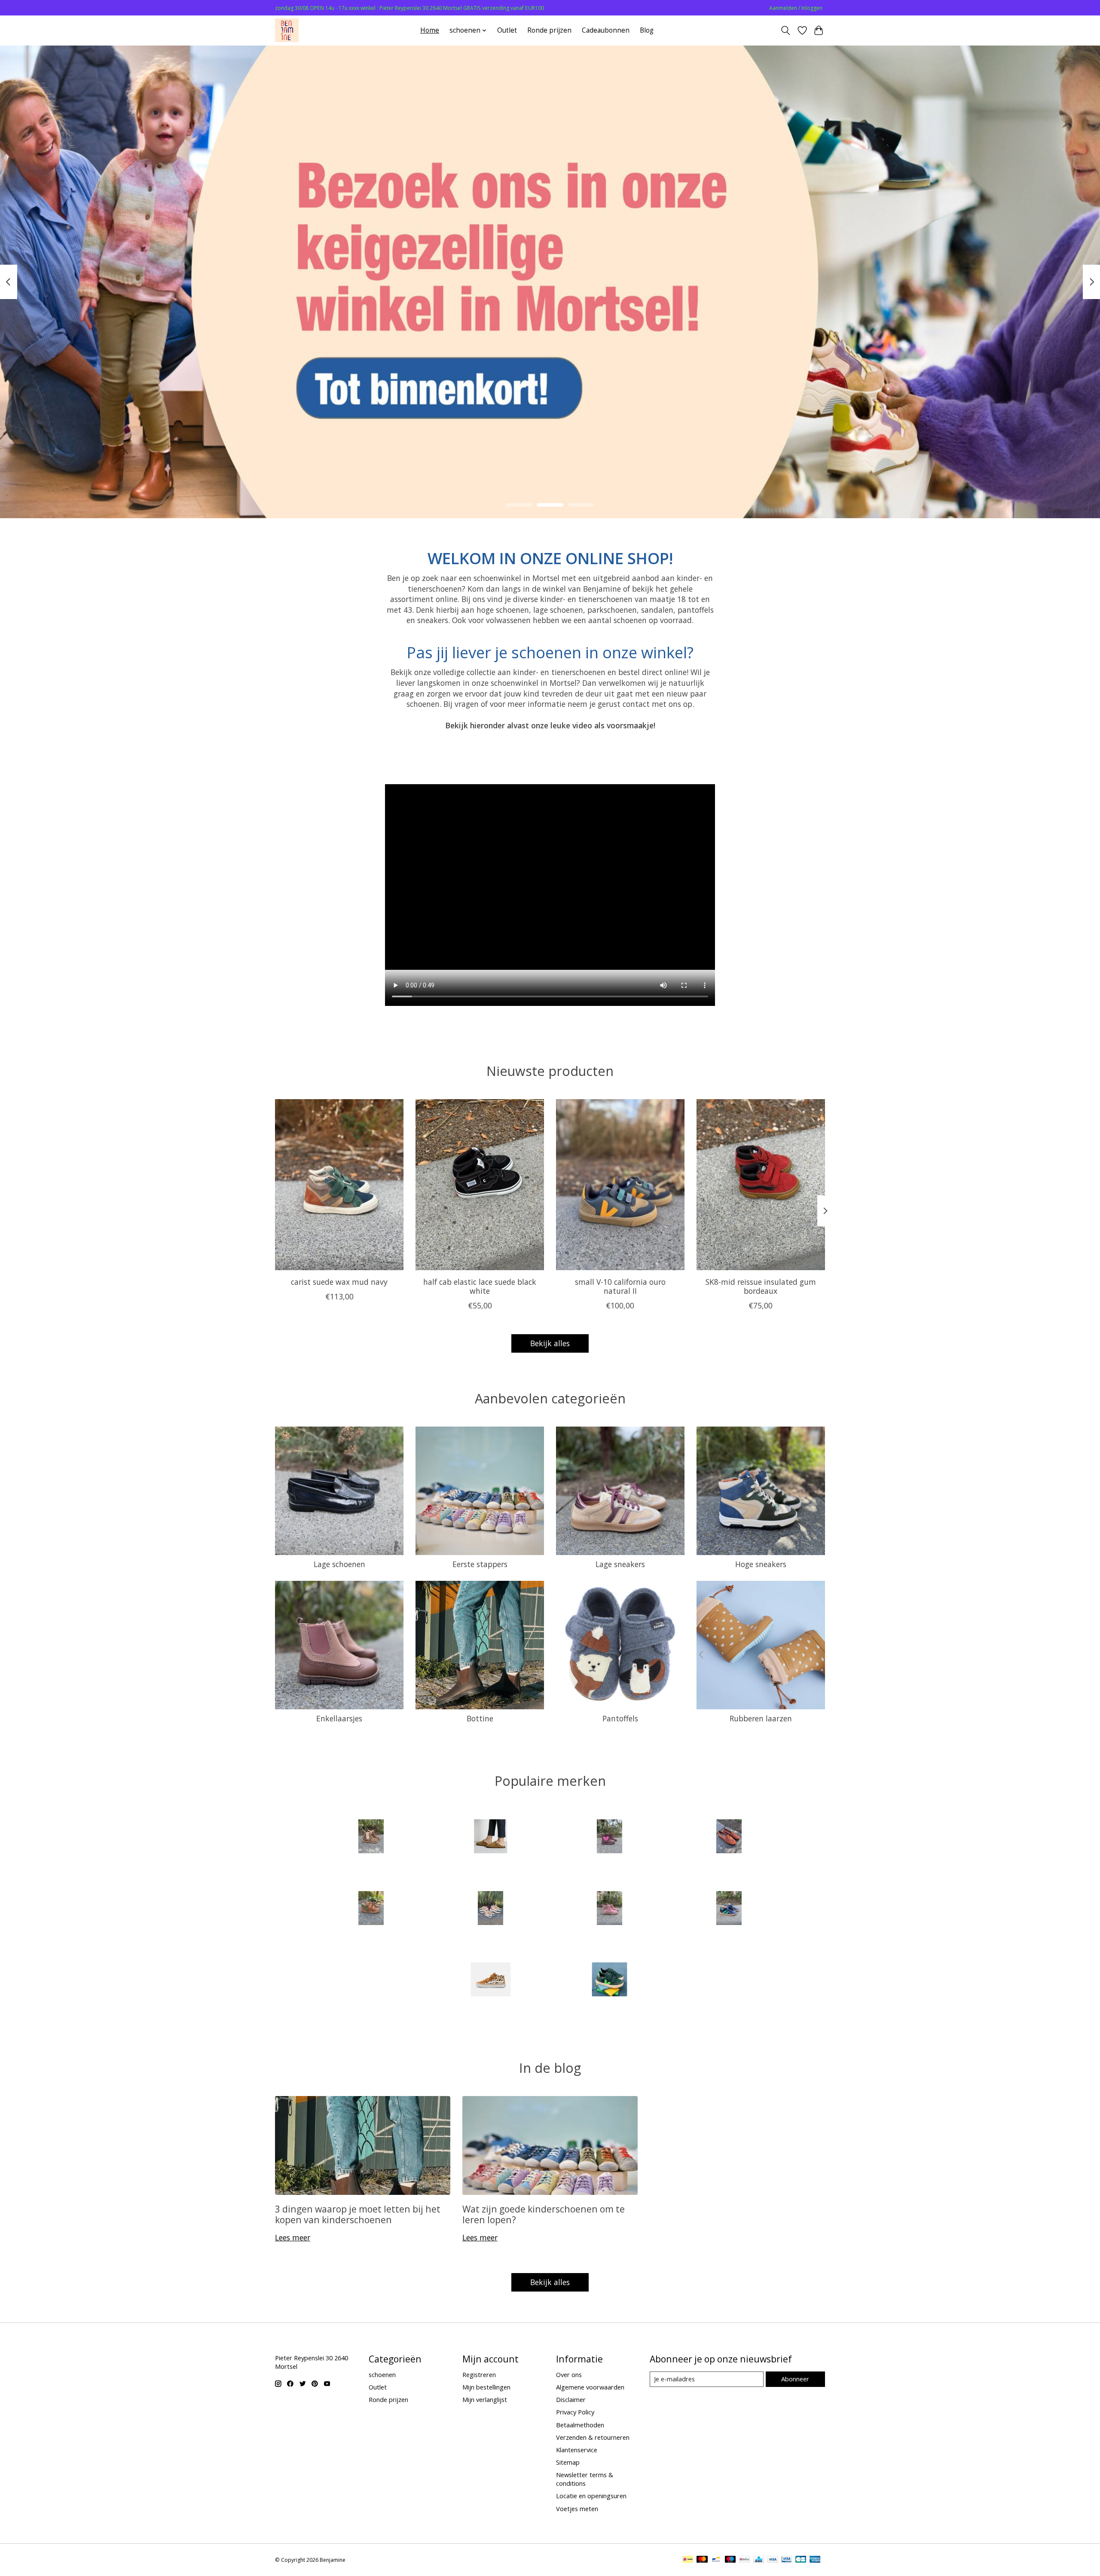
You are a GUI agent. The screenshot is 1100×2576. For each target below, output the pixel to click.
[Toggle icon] (786, 31)
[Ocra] (490, 1909)
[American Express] (815, 2560)
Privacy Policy (575, 2412)
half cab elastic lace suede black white (480, 1286)
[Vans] (490, 1981)
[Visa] (773, 2560)
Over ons (569, 2374)
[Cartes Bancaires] (801, 2560)
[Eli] (729, 1838)
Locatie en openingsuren (591, 2496)
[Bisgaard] (610, 1838)
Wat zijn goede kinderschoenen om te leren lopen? (544, 2214)
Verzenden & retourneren (593, 2437)
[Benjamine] (287, 30)
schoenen (382, 2374)
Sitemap (568, 2462)
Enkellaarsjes (339, 1718)
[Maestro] (730, 2560)
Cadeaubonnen (606, 30)
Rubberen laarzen (761, 1718)
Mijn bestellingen (486, 2387)
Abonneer (795, 2379)
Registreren (479, 2374)
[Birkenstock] (490, 1838)
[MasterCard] (702, 2560)
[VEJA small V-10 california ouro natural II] (620, 1185)
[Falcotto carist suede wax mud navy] (339, 1185)
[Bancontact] (716, 2560)
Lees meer (293, 2237)
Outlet (507, 30)
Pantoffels (620, 1718)
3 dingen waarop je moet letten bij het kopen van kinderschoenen (358, 2214)
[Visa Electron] (787, 2560)
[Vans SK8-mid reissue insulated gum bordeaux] (761, 1185)
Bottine (480, 1718)
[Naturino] (371, 1909)
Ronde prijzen (549, 30)
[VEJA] (610, 1981)
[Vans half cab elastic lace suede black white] (480, 1185)
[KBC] (759, 2560)
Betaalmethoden (580, 2425)
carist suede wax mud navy (339, 1282)
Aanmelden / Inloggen (796, 8)
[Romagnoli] (729, 1909)
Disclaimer (571, 2399)
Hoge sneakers (761, 1564)
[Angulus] (371, 1838)
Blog (647, 30)
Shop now (550, 457)
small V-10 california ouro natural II (620, 1286)
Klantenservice (577, 2450)
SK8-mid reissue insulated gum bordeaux (761, 1286)
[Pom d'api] (610, 1909)
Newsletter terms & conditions (585, 2479)
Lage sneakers (620, 1564)
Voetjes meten (577, 2509)
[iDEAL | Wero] (688, 2560)
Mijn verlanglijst (485, 2399)
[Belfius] (744, 2560)
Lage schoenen (339, 1564)
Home (430, 30)
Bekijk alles (550, 1343)
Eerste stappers (480, 1564)
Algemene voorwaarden (590, 2387)
